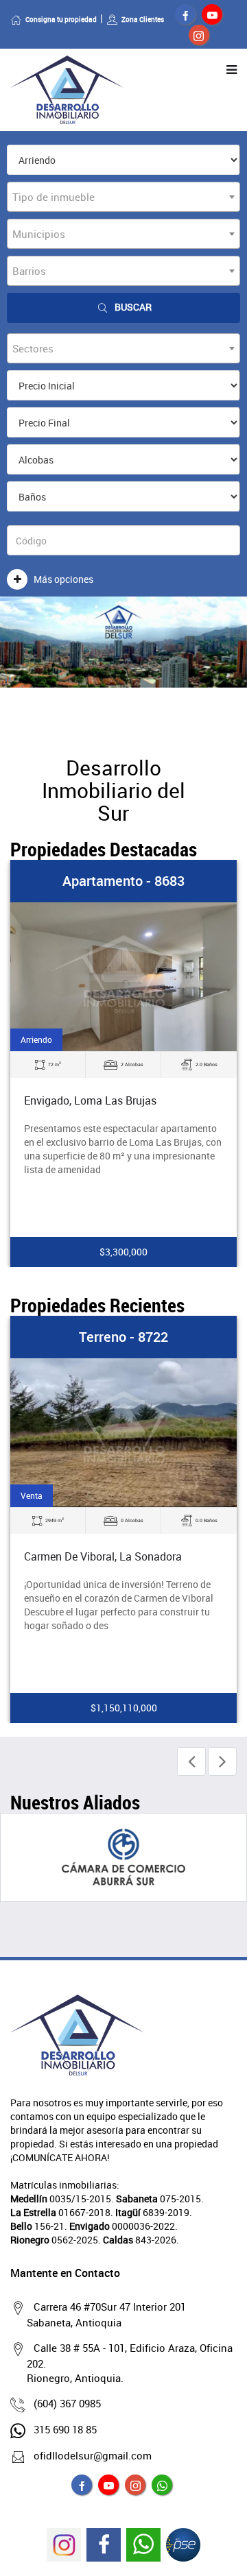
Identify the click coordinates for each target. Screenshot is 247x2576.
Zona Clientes (143, 19)
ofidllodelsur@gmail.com (93, 2455)
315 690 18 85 (65, 2429)
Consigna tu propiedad (61, 19)
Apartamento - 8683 (123, 881)
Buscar (133, 307)
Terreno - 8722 (123, 1337)
